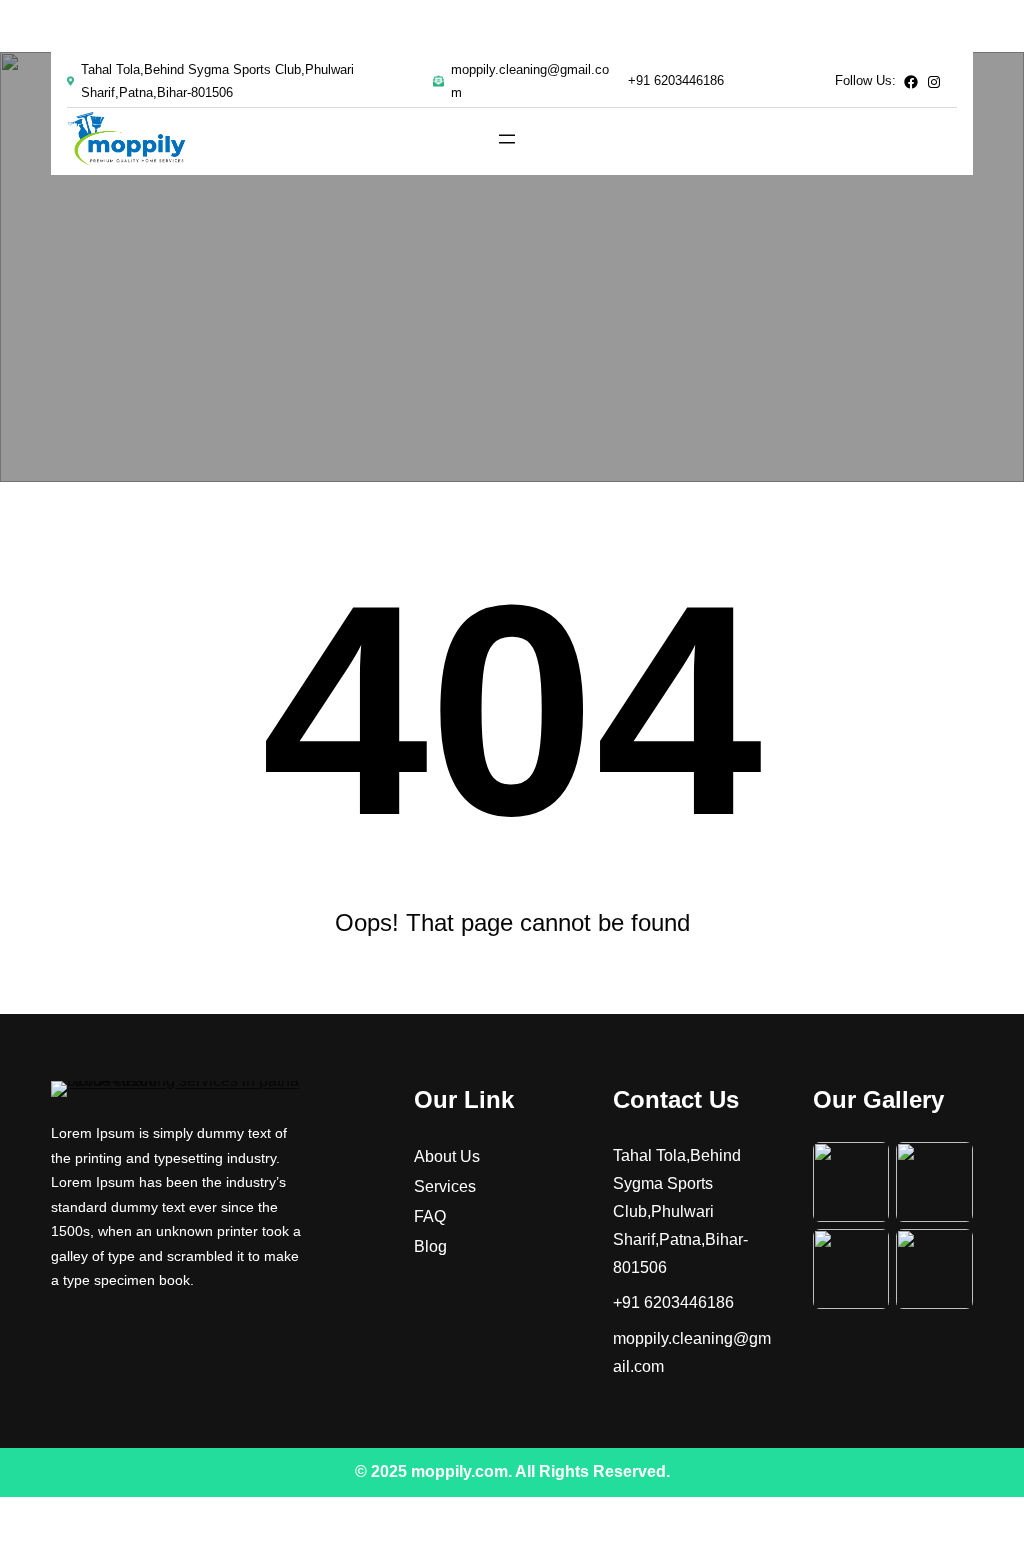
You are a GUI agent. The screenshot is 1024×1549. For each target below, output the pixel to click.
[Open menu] (507, 139)
